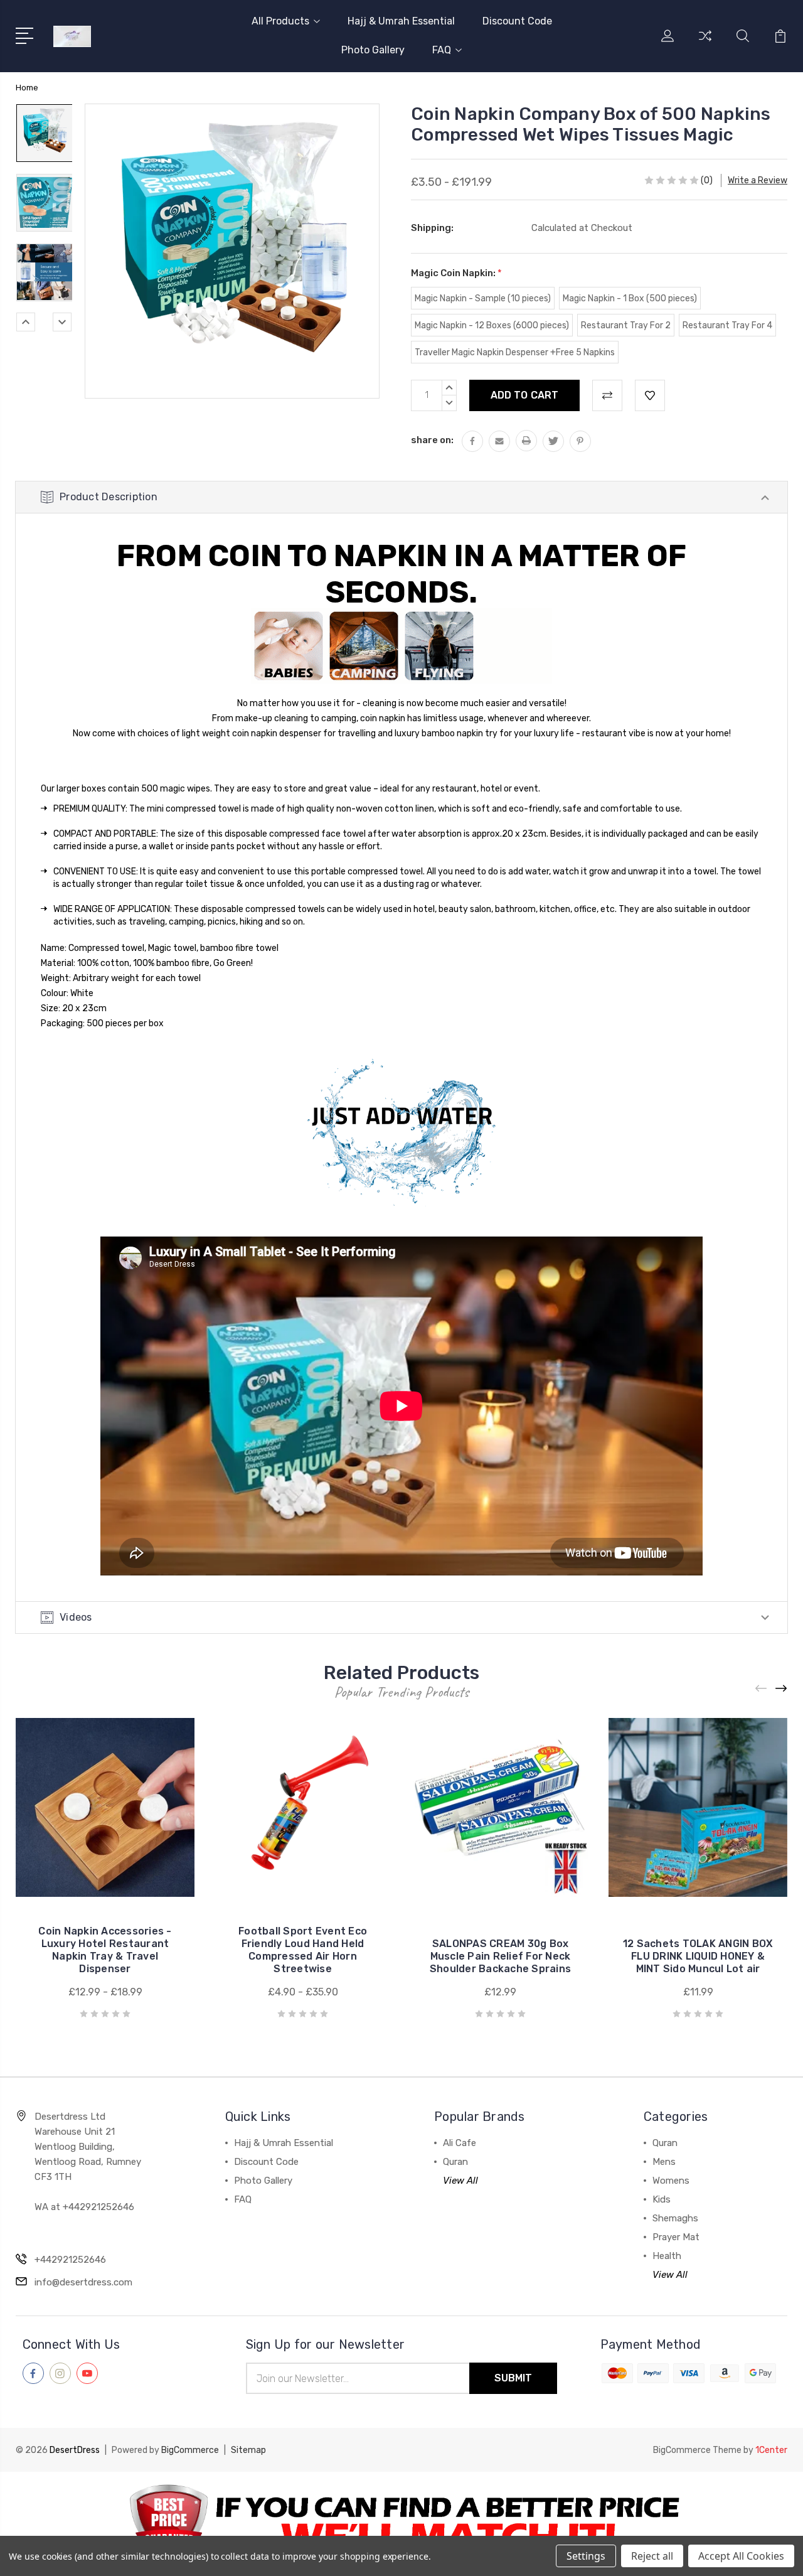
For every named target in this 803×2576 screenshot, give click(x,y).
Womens (671, 2181)
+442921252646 (70, 2260)
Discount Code (517, 21)
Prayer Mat (676, 2237)
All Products (280, 21)
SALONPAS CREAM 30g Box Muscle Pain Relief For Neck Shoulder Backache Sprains (500, 1956)
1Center (771, 2450)
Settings (586, 2556)
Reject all (652, 2556)
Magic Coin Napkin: (456, 273)
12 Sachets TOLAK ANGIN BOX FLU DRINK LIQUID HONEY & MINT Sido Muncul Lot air (698, 1956)
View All (460, 2181)
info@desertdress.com (83, 2282)
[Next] (62, 322)
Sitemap (248, 2450)
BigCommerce (190, 2450)
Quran (455, 2162)
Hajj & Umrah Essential (401, 21)
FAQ (442, 50)
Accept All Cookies (741, 2556)
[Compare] (705, 43)
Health (667, 2256)
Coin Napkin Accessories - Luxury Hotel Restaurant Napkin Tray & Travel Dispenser (105, 1950)
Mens (664, 2162)
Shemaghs (675, 2218)
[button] (402, 2524)
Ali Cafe (460, 2143)
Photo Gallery (373, 50)
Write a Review (758, 180)
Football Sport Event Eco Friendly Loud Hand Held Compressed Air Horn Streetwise (303, 1950)
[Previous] (26, 322)
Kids (662, 2199)
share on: (432, 440)
